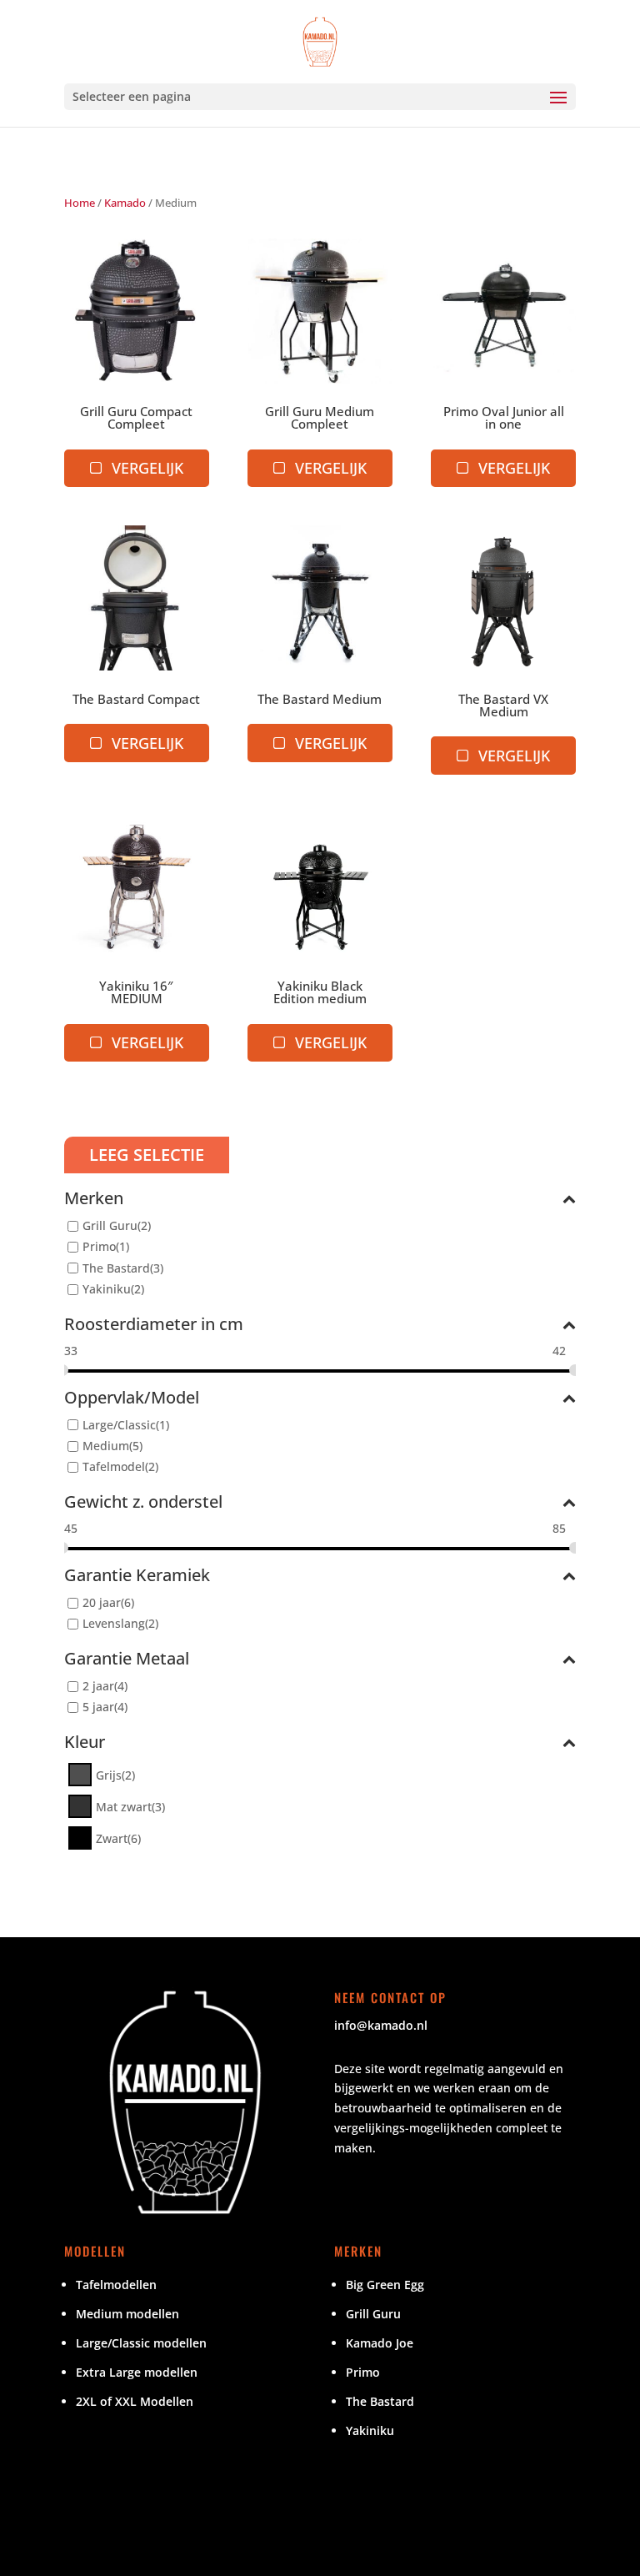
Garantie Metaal (127, 1660)
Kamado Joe (380, 2343)
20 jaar (102, 1602)
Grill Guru (110, 1226)
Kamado (125, 203)
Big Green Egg (385, 2285)
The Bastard (116, 1268)
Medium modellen (127, 2314)
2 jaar (98, 1687)
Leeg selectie (147, 1155)
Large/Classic (119, 1425)
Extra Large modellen (137, 2372)
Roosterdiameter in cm (154, 1326)
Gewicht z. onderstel (143, 1503)
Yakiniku (107, 1289)
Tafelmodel (114, 1466)
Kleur (85, 1743)
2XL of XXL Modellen (135, 2401)
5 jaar (98, 1707)
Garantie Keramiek (137, 1577)
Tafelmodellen (116, 2285)
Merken (94, 1200)
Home (80, 203)
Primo (99, 1247)
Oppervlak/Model (132, 1399)
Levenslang (114, 1623)
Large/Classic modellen (141, 2343)
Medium (106, 1446)
